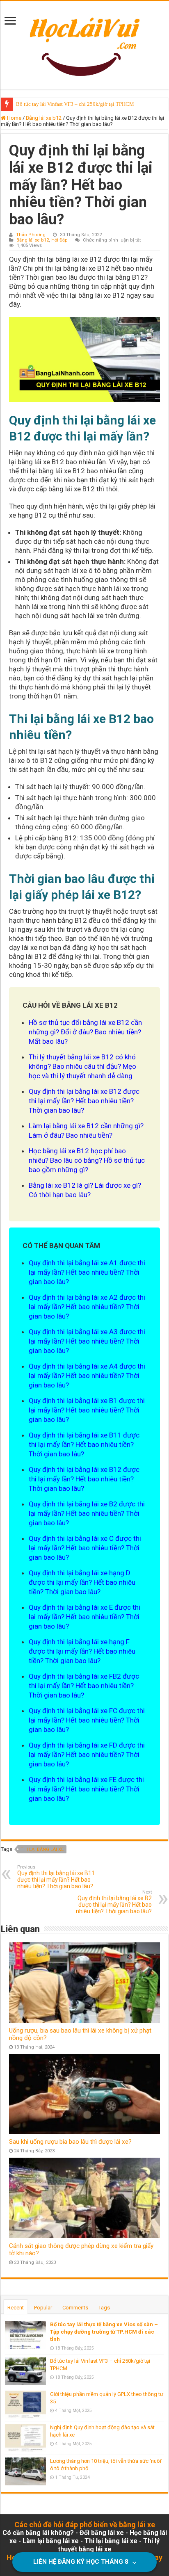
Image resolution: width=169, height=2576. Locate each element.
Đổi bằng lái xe (102, 2533)
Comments (75, 2308)
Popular (43, 2308)
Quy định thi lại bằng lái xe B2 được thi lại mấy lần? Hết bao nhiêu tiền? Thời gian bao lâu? (114, 1902)
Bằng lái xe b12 (44, 118)
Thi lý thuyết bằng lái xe (109, 2545)
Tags (104, 2308)
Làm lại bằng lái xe (51, 2541)
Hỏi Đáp (59, 240)
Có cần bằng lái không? (38, 2533)
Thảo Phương (31, 235)
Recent (16, 2308)
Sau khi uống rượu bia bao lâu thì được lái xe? (70, 2142)
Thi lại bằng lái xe (42, 1849)
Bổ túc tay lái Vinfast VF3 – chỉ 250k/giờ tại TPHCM (75, 104)
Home (14, 118)
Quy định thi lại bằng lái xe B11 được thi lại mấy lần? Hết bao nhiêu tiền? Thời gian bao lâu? (56, 1877)
